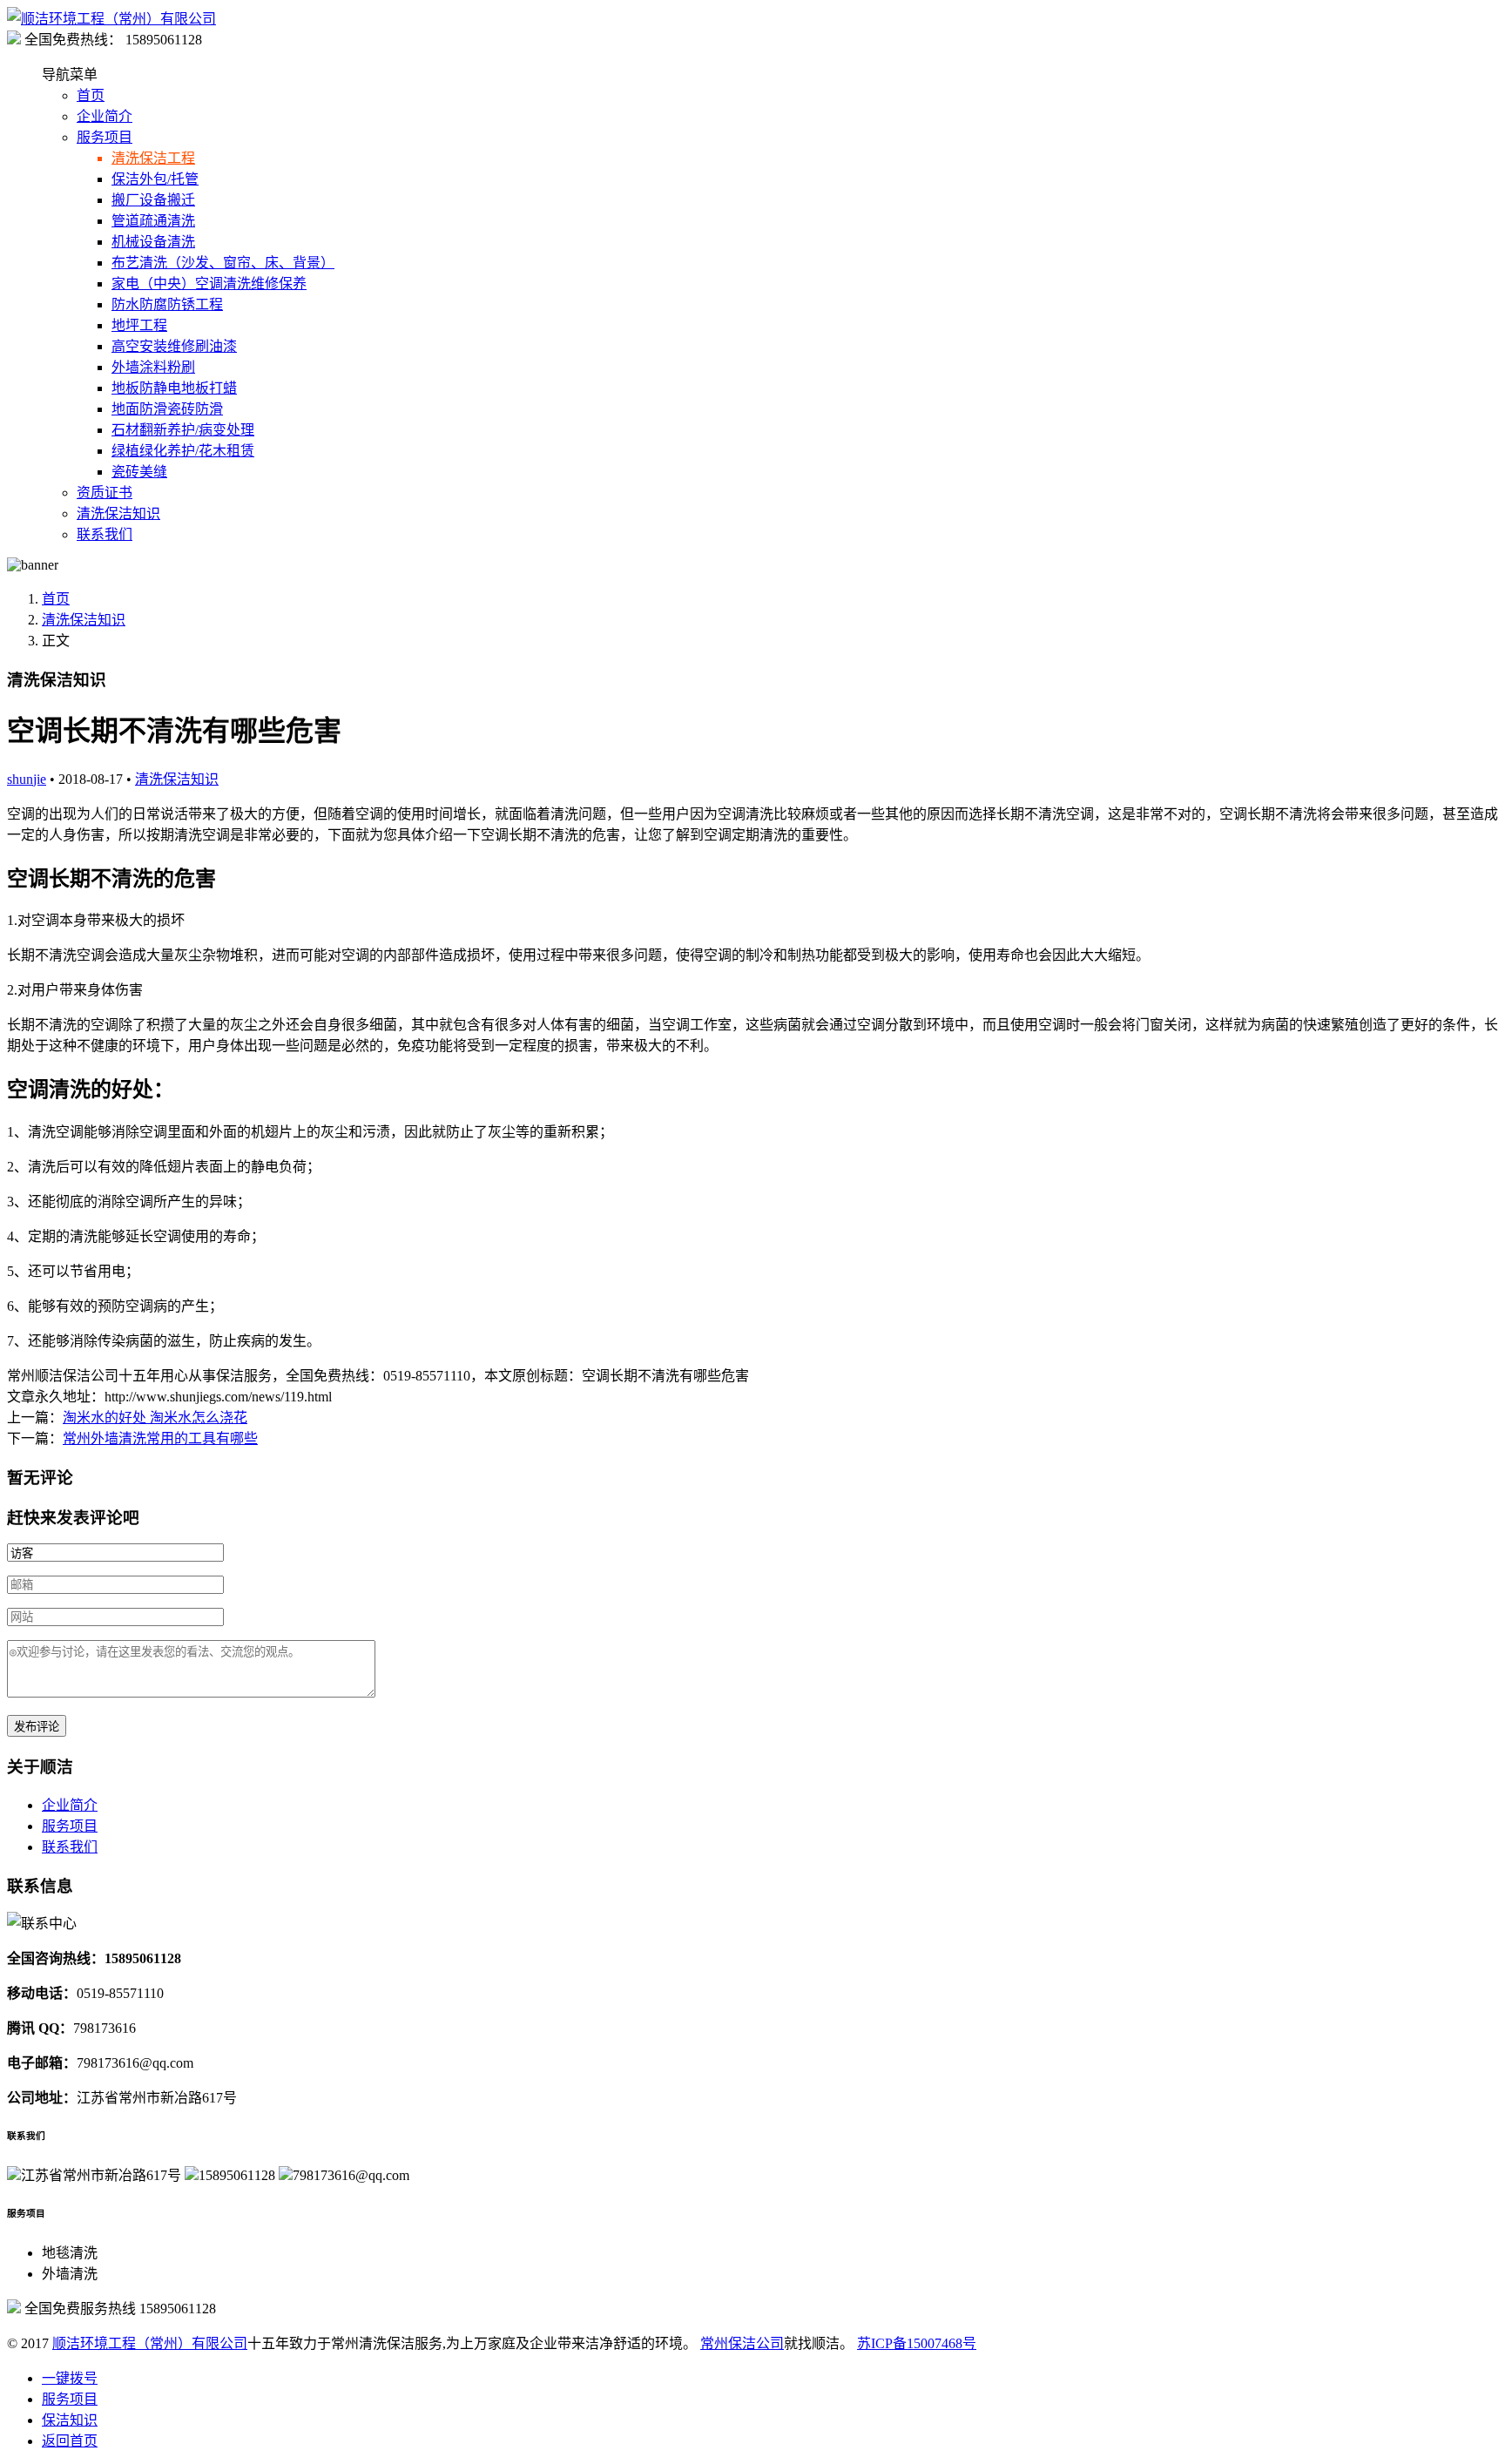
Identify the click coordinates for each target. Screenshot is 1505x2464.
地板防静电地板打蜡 (174, 388)
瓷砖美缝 (139, 472)
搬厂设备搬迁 (153, 200)
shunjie (27, 779)
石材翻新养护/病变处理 (183, 430)
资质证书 (105, 493)
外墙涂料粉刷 (153, 367)
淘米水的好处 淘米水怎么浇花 (155, 1418)
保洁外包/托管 (155, 179)
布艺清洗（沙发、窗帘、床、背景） (223, 263)
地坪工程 (139, 325)
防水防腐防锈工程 (167, 304)
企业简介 (105, 116)
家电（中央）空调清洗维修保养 (209, 284)
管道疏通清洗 (153, 221)
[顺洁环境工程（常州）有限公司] (111, 19)
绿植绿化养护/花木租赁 (183, 451)
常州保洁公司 (742, 2343)
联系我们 (105, 534)
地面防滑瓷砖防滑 (167, 409)
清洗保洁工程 (153, 158)
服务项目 (105, 137)
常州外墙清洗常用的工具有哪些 (160, 1438)
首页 (91, 95)
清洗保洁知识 (118, 513)
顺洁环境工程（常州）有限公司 (150, 2343)
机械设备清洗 (153, 242)
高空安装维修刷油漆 (174, 346)
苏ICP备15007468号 (917, 2343)
